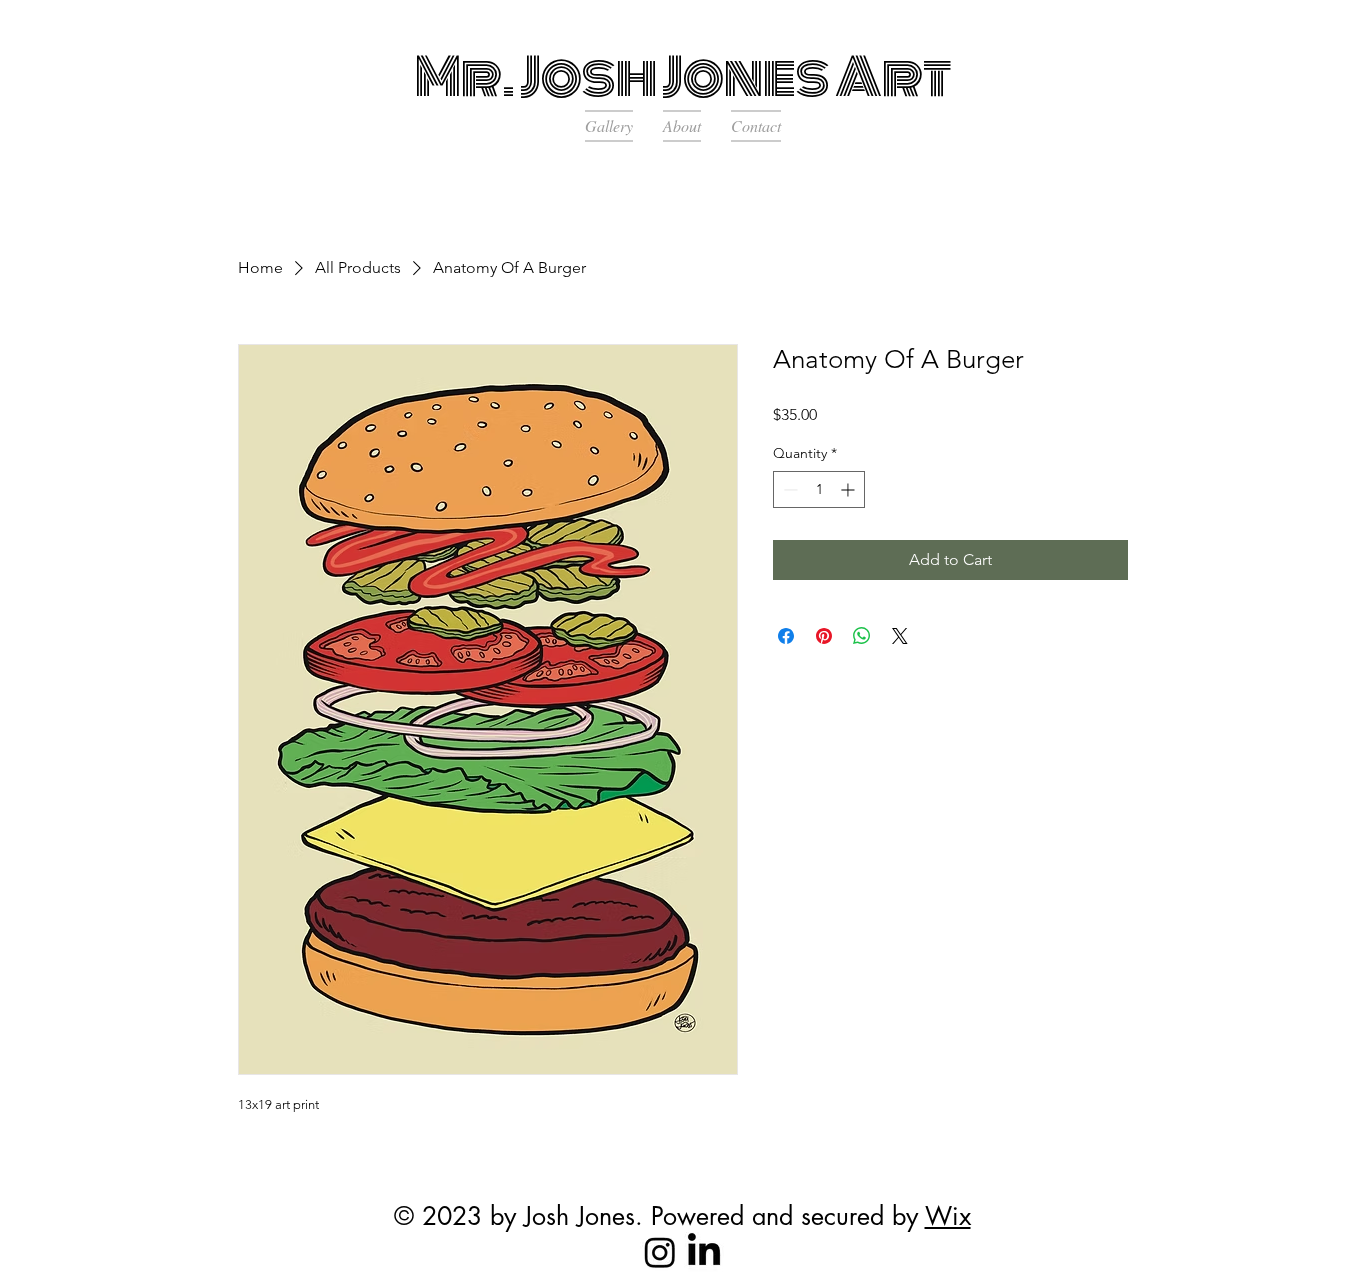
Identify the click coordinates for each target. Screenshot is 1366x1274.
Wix (948, 1216)
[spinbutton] (819, 489)
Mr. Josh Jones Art (683, 77)
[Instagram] (660, 1252)
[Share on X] (900, 636)
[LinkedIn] (704, 1252)
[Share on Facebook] (786, 636)
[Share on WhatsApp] (862, 636)
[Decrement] (788, 489)
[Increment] (849, 489)
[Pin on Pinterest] (824, 636)
